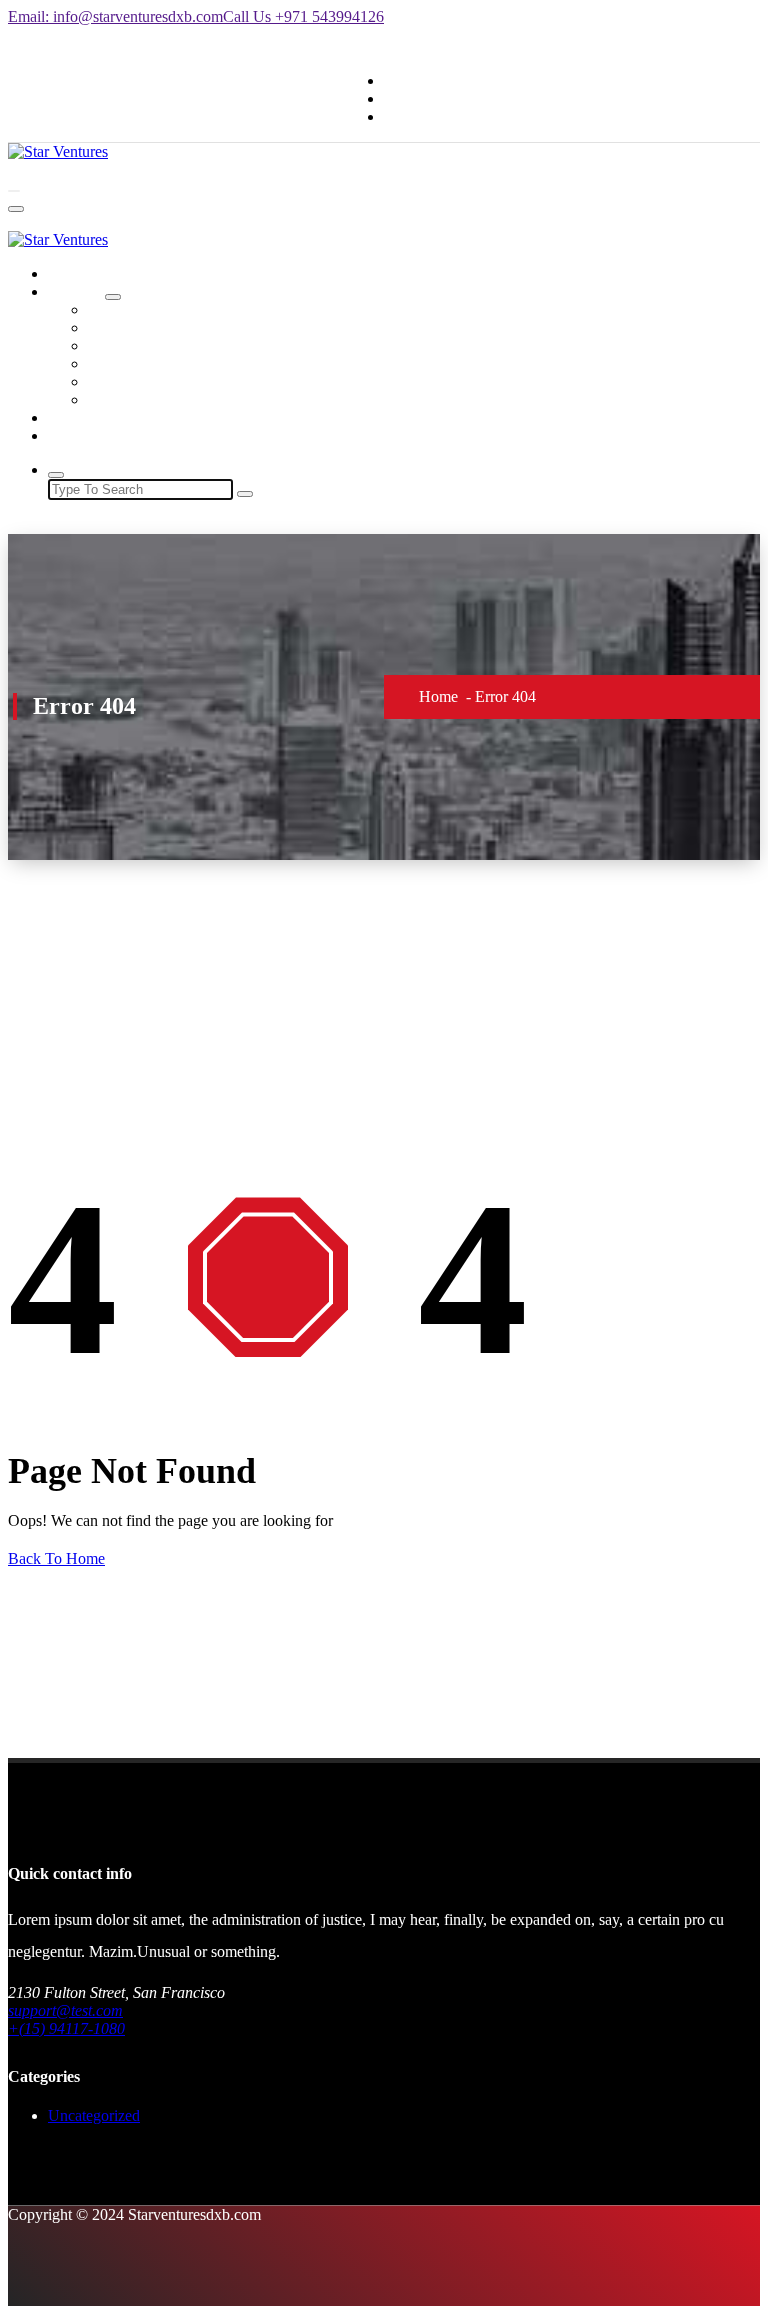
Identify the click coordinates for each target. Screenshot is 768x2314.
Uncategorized (94, 2115)
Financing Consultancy (161, 363)
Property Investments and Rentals (193, 399)
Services (74, 291)
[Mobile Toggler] (113, 297)
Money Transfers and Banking (184, 345)
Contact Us (83, 435)
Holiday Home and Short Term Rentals (211, 327)
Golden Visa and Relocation (177, 381)
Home (67, 273)
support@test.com (65, 2010)
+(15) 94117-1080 (66, 2028)
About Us (79, 417)
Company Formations (156, 309)
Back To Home (56, 1558)
